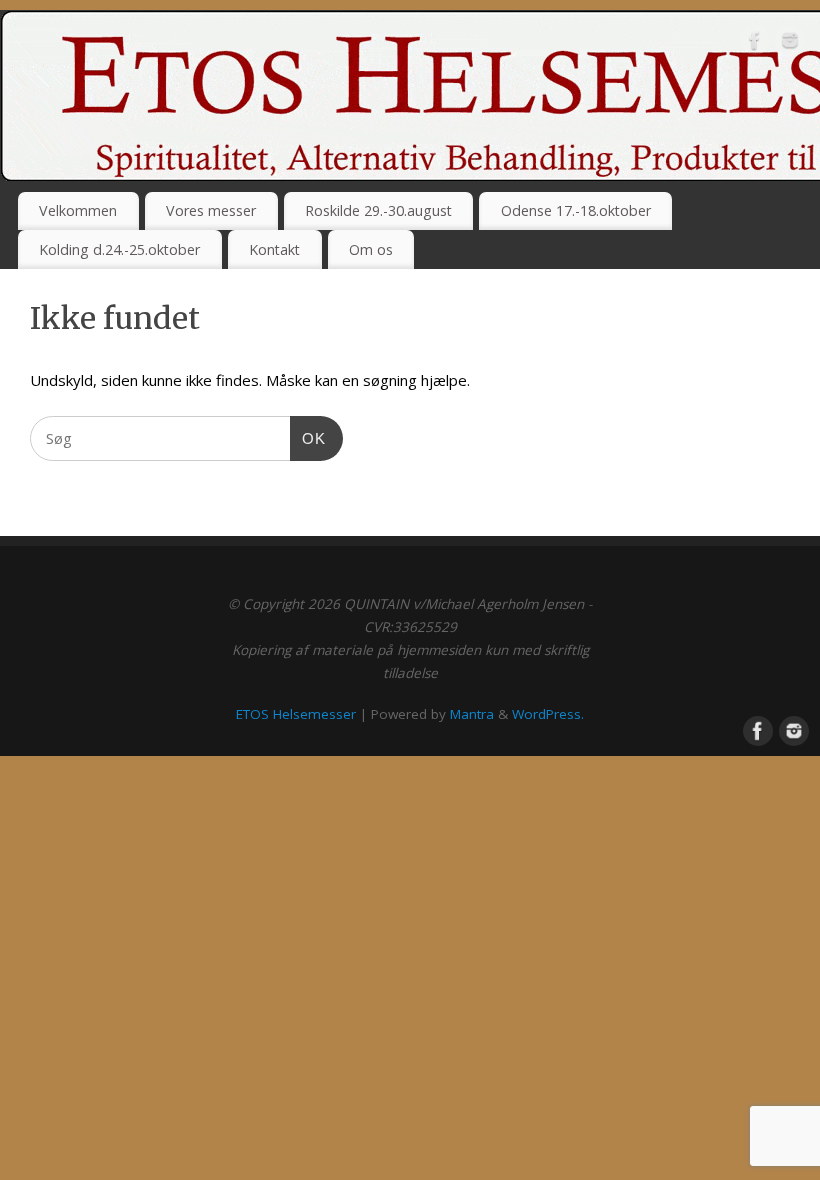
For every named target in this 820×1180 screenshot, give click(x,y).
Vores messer (211, 210)
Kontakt (274, 249)
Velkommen (78, 210)
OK (308, 438)
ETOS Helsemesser (296, 714)
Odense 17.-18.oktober (576, 210)
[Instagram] (790, 44)
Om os (371, 249)
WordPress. (548, 714)
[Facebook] (755, 44)
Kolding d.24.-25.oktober (119, 249)
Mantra (472, 714)
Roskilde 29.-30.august (378, 210)
